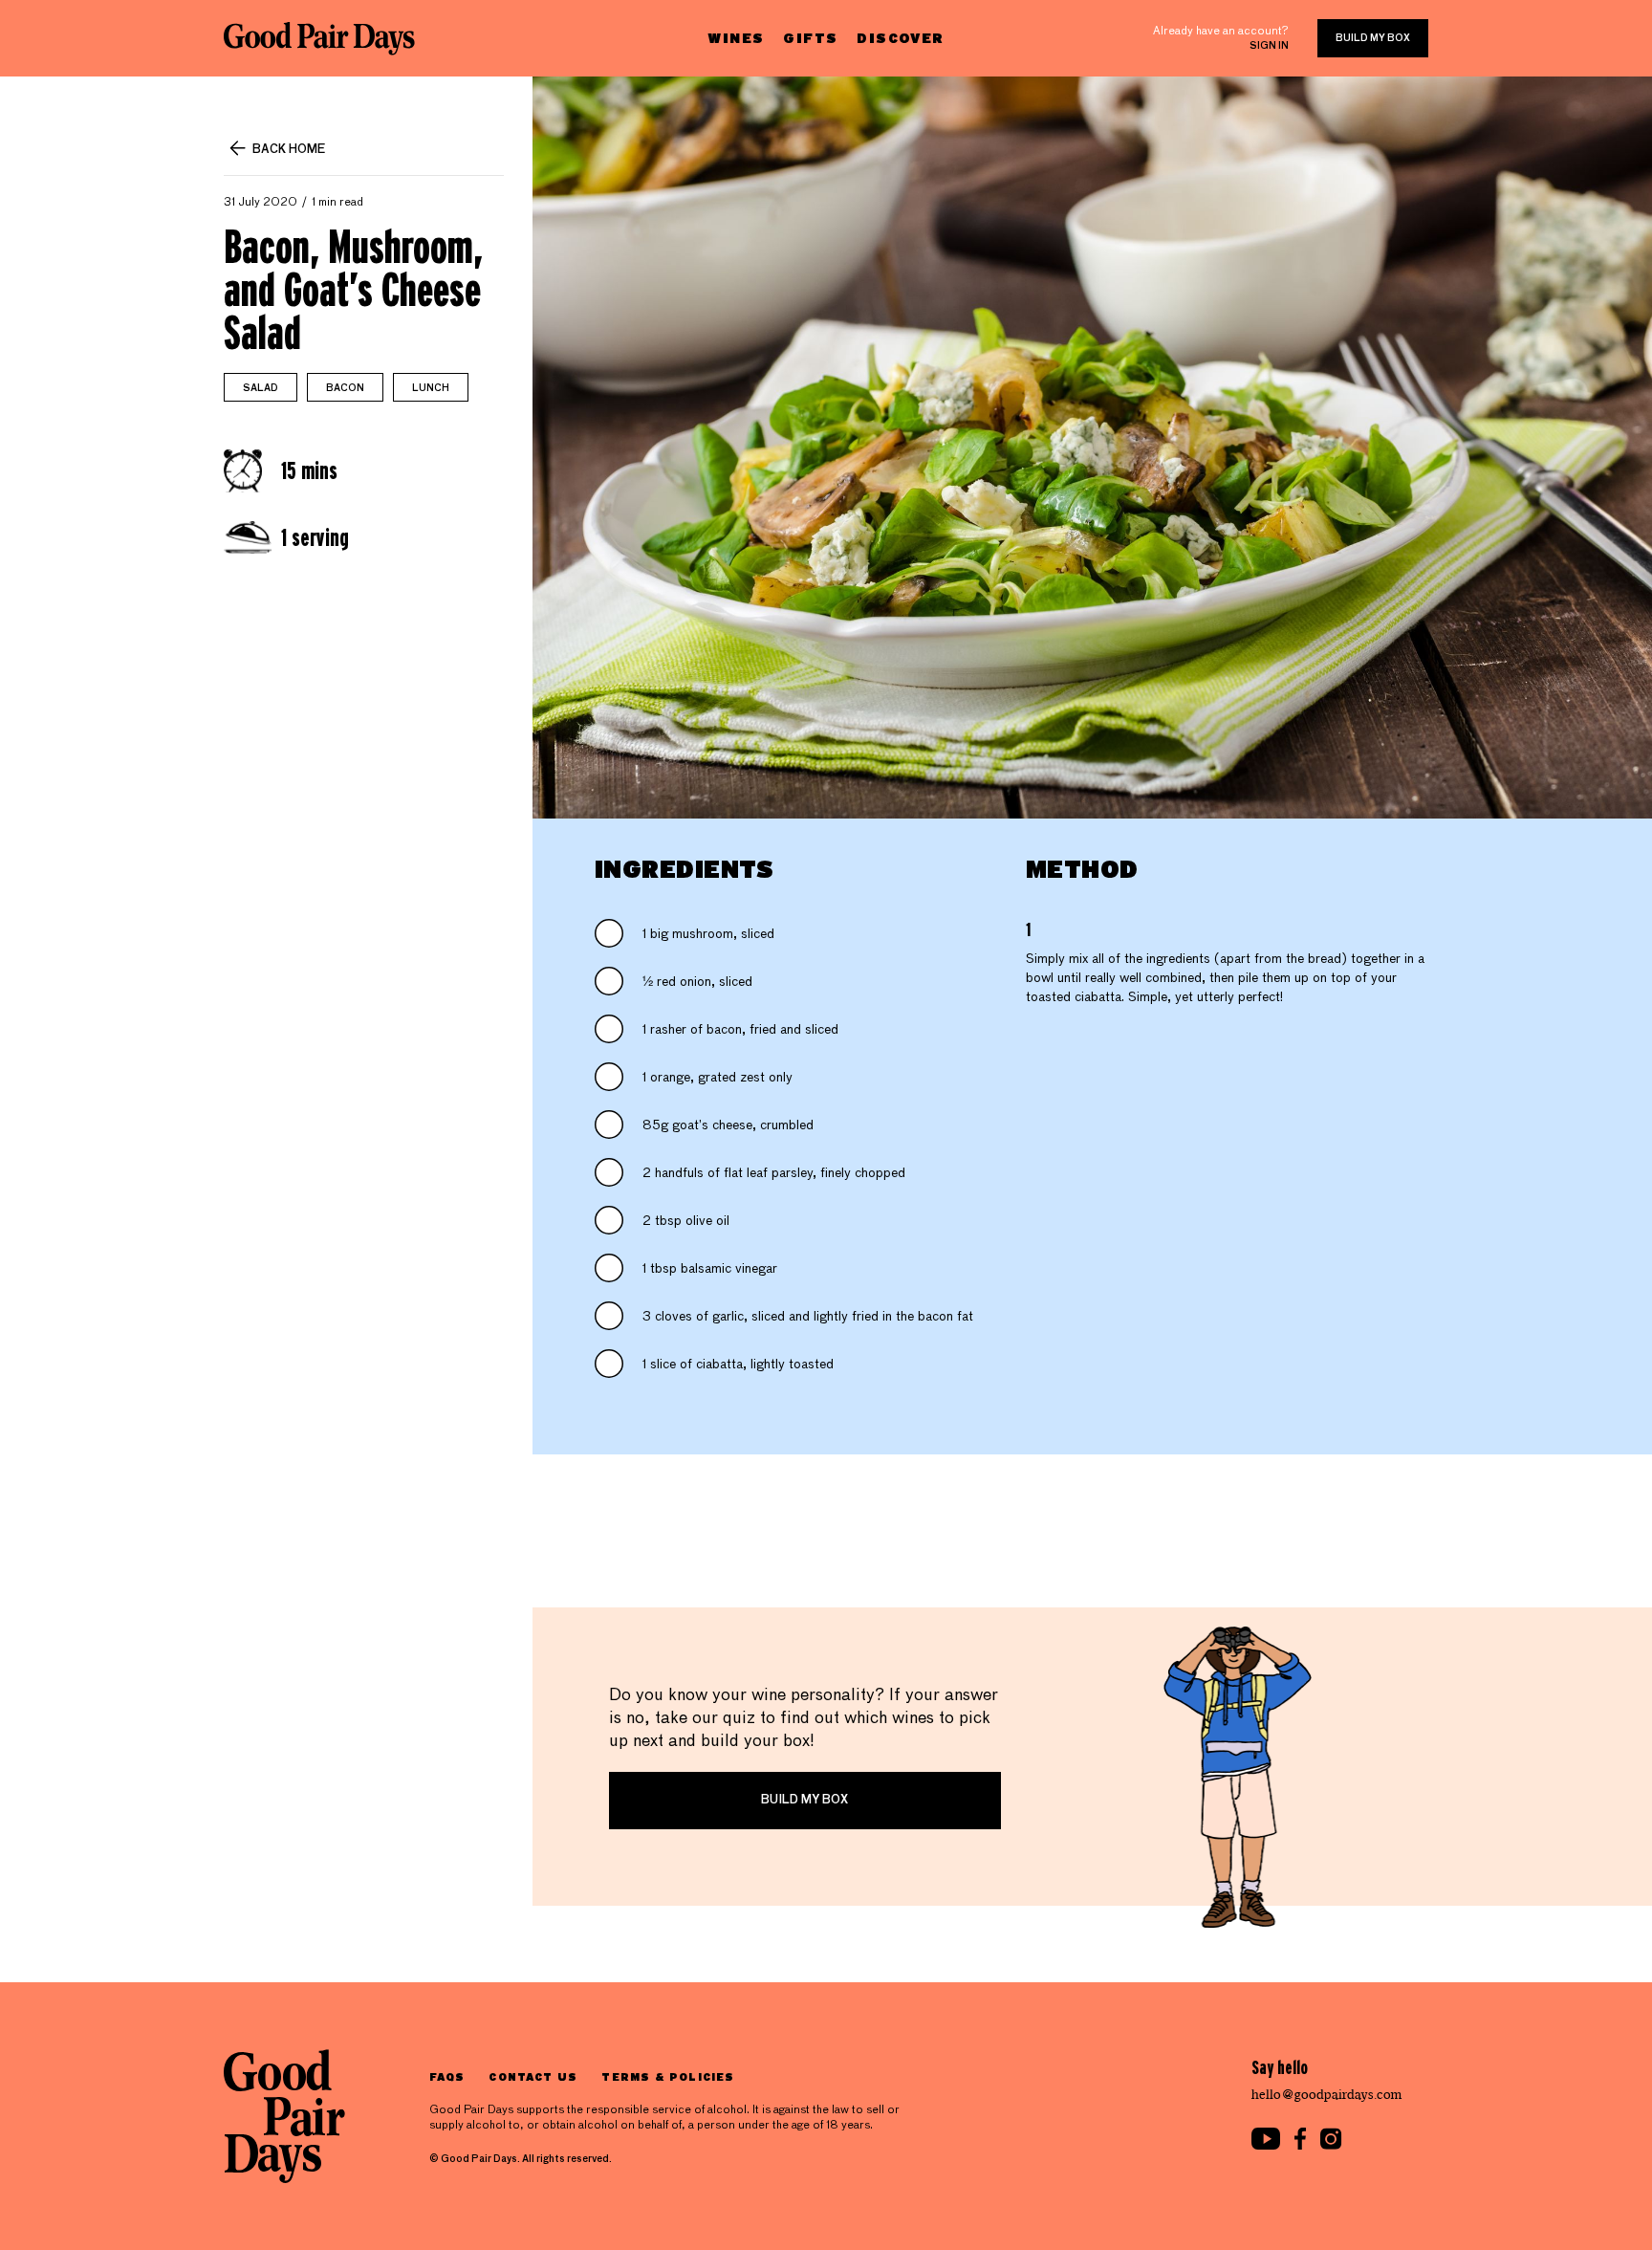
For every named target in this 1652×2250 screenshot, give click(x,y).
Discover (900, 38)
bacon (345, 388)
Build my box (1373, 38)
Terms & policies (668, 2076)
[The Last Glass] (319, 38)
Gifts (810, 38)
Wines (736, 38)
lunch (431, 388)
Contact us (533, 2076)
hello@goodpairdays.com (1327, 2095)
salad (261, 388)
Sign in (1269, 46)
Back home (289, 150)
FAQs (447, 2076)
